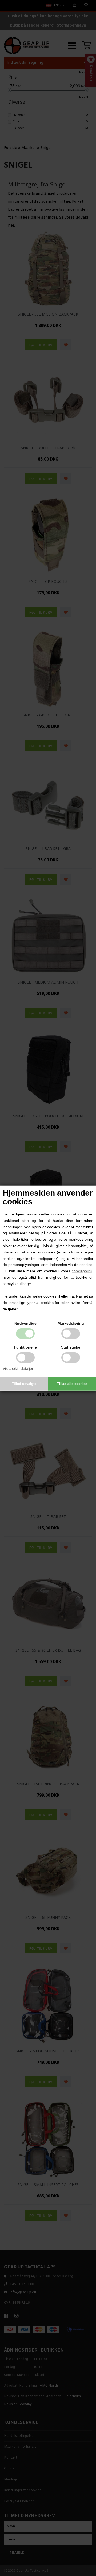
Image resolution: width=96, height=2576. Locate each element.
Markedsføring (71, 1323)
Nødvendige (25, 1323)
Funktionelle (25, 1347)
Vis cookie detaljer (18, 1368)
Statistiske (71, 1347)
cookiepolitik (82, 1271)
